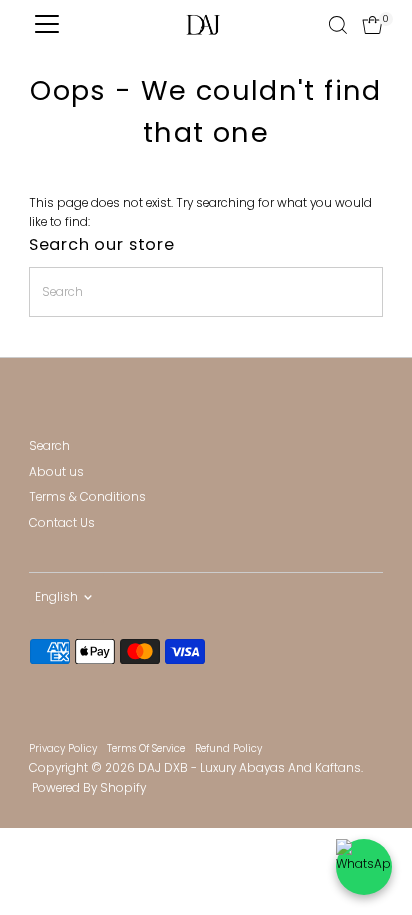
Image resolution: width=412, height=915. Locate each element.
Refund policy (228, 748)
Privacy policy (63, 748)
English (56, 597)
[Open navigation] (47, 25)
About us (56, 472)
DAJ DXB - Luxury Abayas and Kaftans (249, 768)
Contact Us (62, 523)
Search (49, 446)
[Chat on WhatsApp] (364, 867)
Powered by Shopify (89, 788)
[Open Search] (338, 25)
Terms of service (146, 748)
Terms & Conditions (87, 497)
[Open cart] (372, 25)
